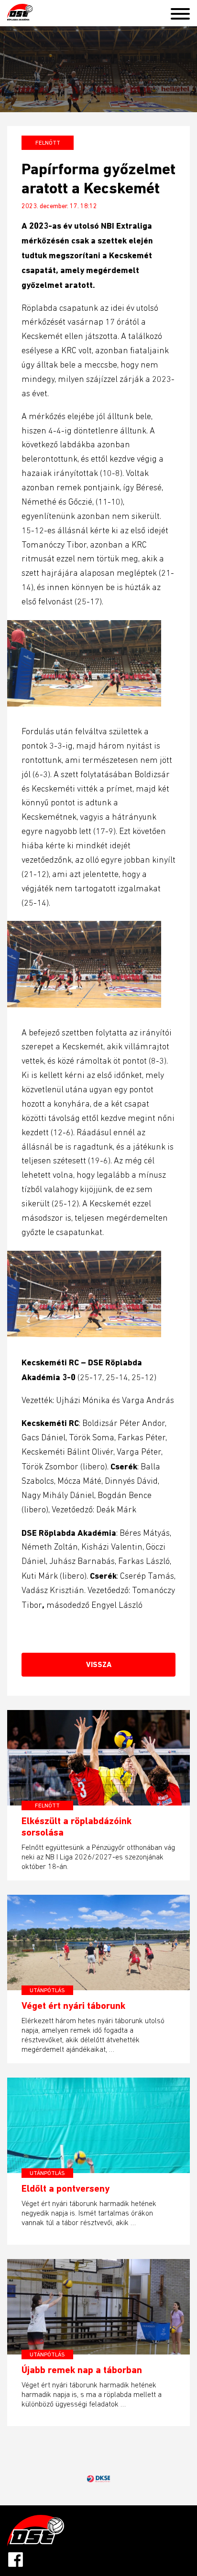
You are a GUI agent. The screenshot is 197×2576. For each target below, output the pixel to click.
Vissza (99, 1664)
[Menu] (184, 12)
